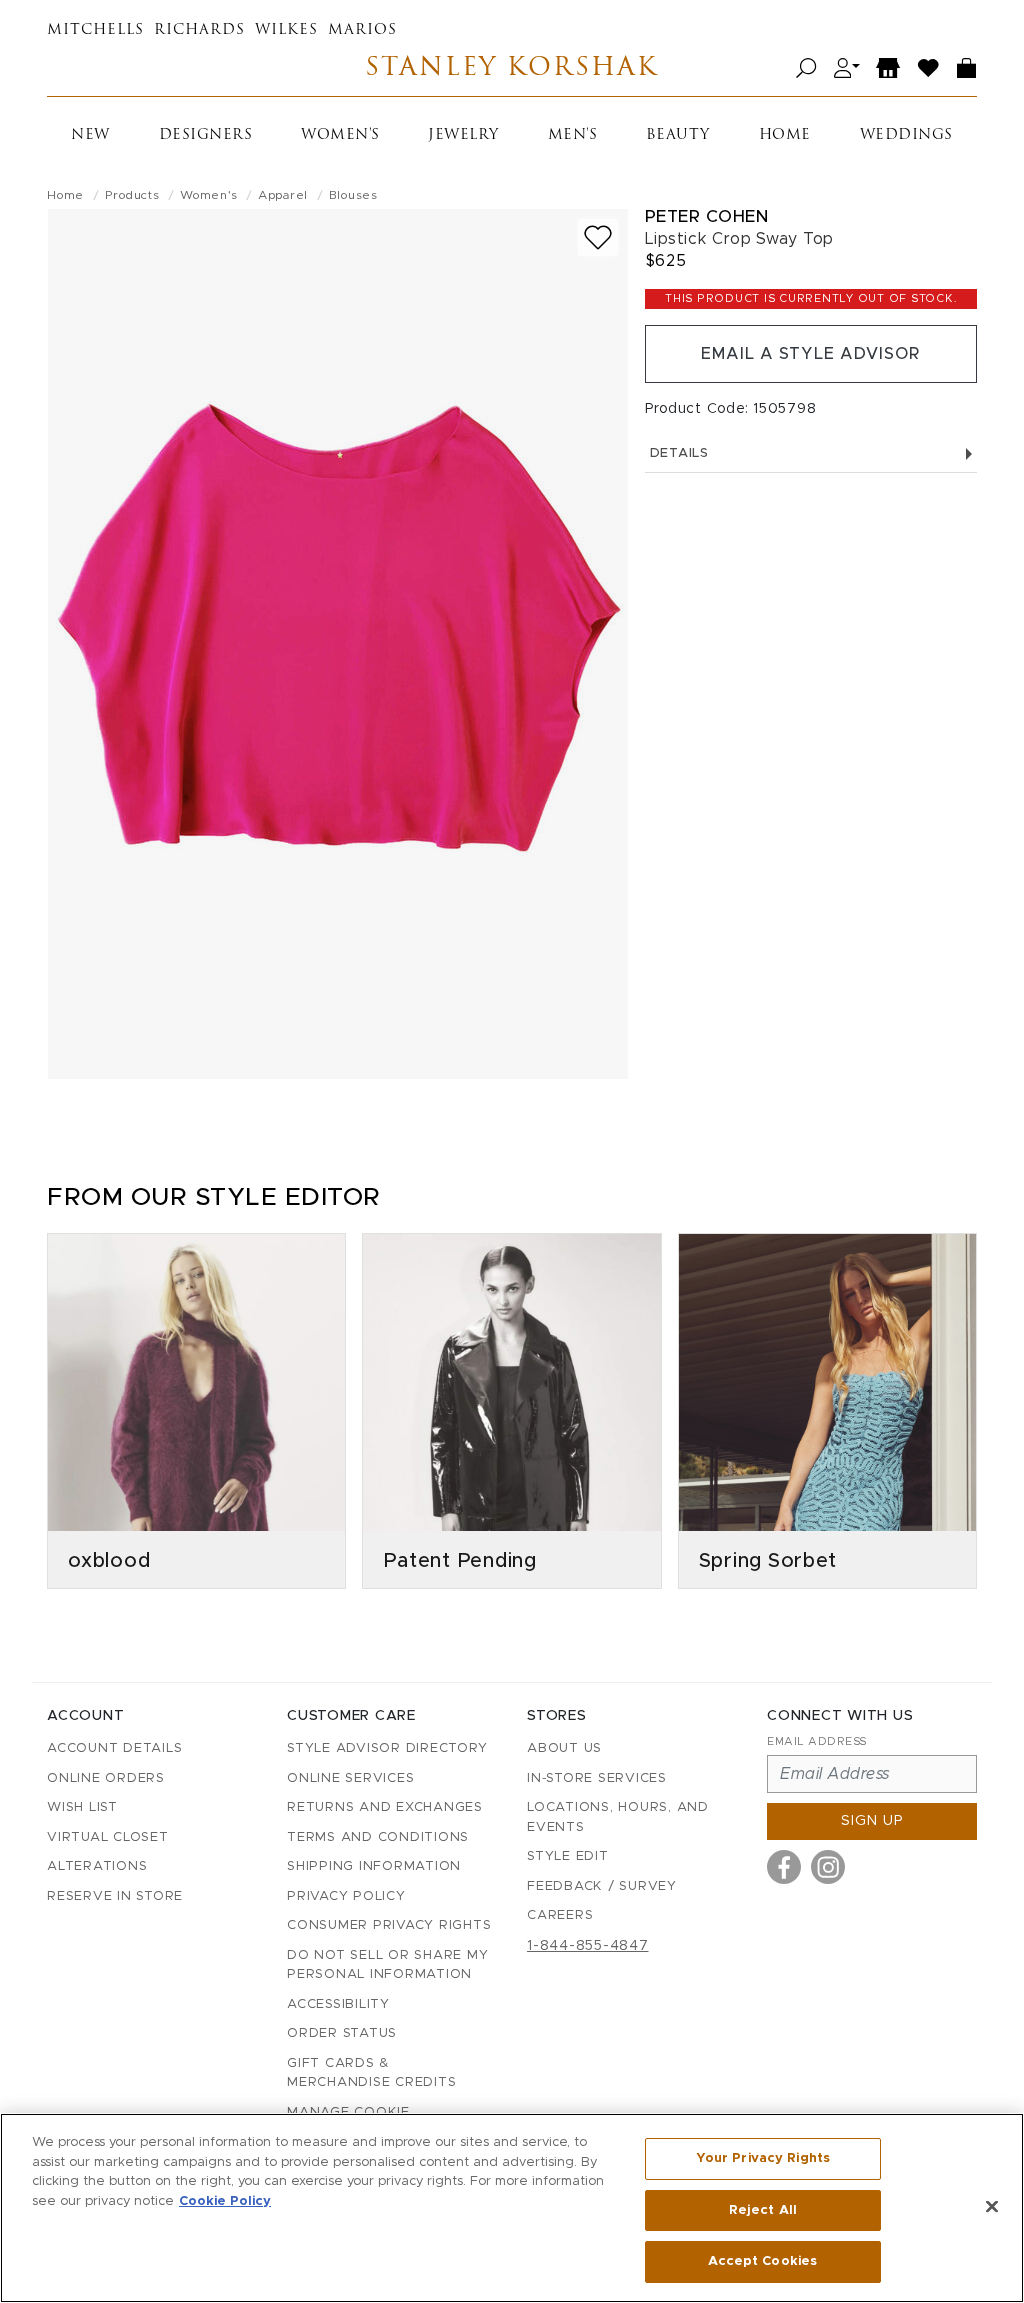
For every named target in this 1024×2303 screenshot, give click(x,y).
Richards (199, 30)
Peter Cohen (707, 216)
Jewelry (463, 135)
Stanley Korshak (511, 68)
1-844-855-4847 (588, 1946)
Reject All (763, 2210)
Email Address (817, 1741)
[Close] (992, 2207)
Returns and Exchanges (385, 1807)
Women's (340, 135)
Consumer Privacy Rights (389, 1925)
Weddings (906, 135)
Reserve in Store (115, 1896)
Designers (206, 135)
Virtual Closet (108, 1837)
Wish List (82, 1807)
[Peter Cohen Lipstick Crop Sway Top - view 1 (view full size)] (338, 644)
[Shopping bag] (967, 68)
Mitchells (95, 30)
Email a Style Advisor (810, 354)
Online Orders (106, 1778)
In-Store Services (597, 1778)
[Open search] (806, 68)
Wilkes (286, 30)
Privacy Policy (346, 1896)
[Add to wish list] (598, 237)
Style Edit (568, 1856)
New (90, 135)
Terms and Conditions (378, 1837)
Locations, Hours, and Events (618, 1817)
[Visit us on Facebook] (784, 1867)
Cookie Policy (225, 2201)
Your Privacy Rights (763, 2158)
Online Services (350, 1778)
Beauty (678, 135)
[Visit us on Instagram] (828, 1867)
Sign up (872, 1821)
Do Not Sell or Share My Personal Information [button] (387, 1965)
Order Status (342, 2033)
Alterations (97, 1866)
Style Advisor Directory (387, 1748)
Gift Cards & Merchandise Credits (371, 2073)
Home (785, 135)
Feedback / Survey (602, 1886)
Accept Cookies (762, 2261)
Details (679, 453)
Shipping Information (374, 1866)
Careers (560, 1915)
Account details (114, 1748)
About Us (564, 1748)
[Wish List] (929, 68)
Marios (362, 30)
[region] (512, 2208)
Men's (573, 135)
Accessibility (338, 2004)
